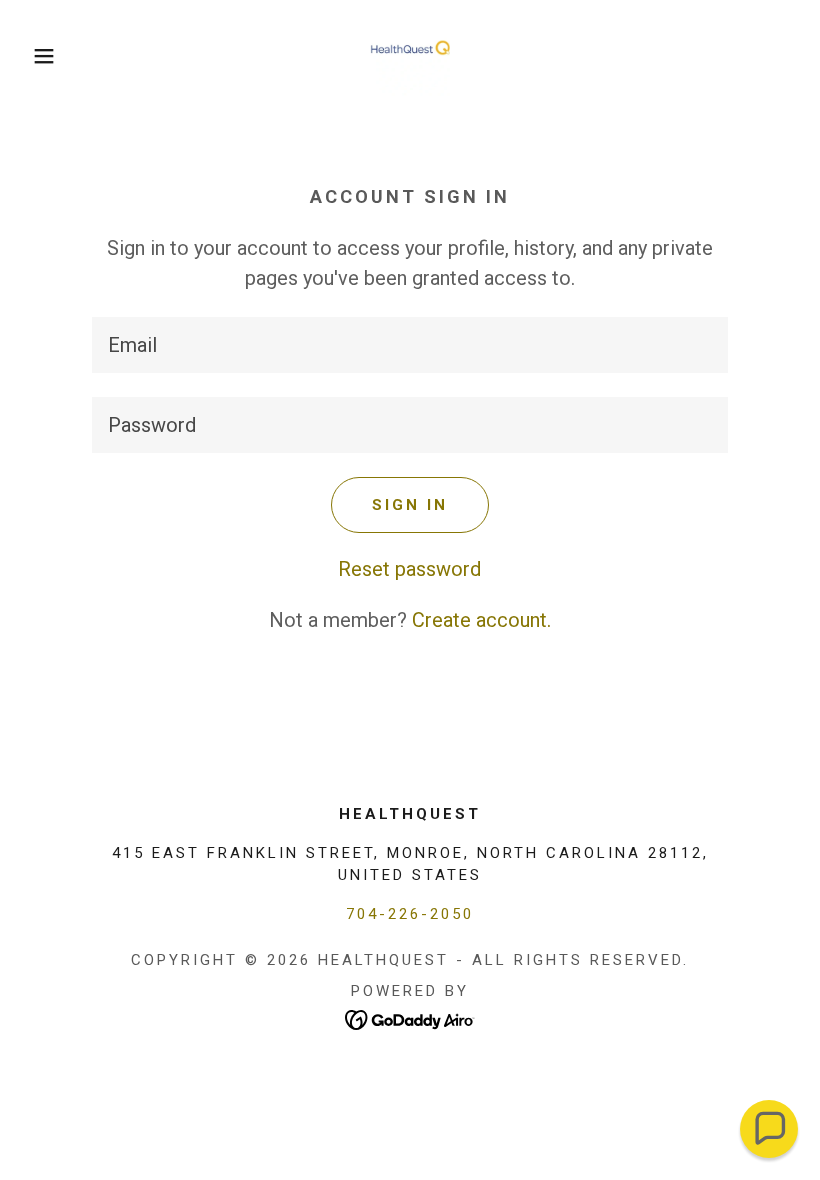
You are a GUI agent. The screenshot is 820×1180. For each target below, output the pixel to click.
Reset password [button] (409, 569)
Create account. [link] (481, 620)
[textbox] (409, 345)
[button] (41, 56)
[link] (410, 56)
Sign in (410, 505)
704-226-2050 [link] (410, 914)
